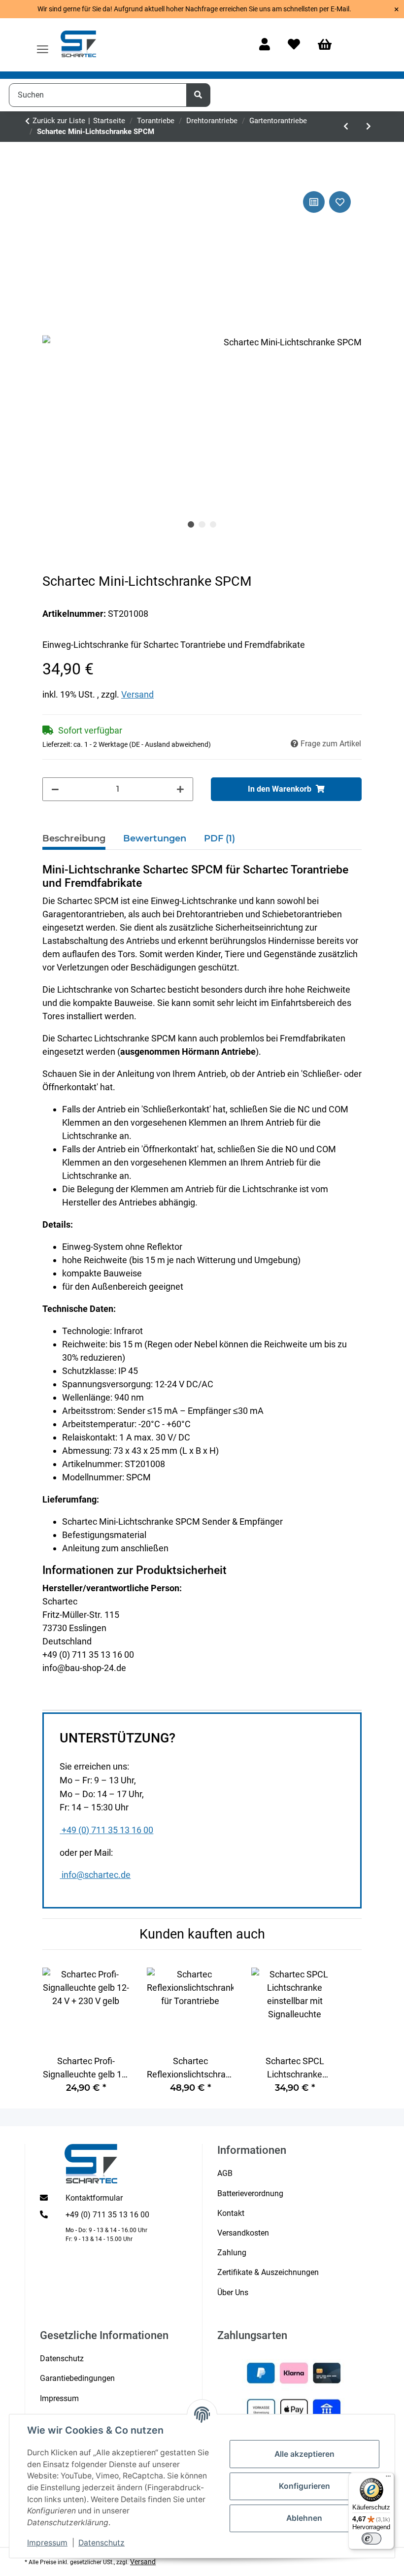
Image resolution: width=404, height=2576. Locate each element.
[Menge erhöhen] (180, 789)
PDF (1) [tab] (219, 838)
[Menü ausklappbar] (43, 45)
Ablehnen (304, 2518)
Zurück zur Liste (59, 121)
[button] (265, 45)
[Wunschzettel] (294, 45)
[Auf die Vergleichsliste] (314, 202)
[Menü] (388, 2478)
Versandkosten (243, 2233)
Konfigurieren (304, 2486)
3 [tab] (213, 525)
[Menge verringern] (55, 789)
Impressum (47, 2543)
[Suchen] (199, 95)
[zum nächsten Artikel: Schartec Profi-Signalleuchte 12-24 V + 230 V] (369, 127)
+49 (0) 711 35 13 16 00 (107, 1830)
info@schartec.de (96, 1875)
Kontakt (231, 2213)
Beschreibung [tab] (74, 838)
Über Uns (233, 2292)
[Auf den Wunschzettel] (340, 202)
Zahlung (232, 2253)
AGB (225, 2173)
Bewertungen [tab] (155, 838)
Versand (137, 694)
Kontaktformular (94, 2198)
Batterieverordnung (250, 2193)
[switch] (371, 2539)
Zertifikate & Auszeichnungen (268, 2272)
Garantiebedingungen (77, 2378)
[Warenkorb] (329, 45)
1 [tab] (191, 525)
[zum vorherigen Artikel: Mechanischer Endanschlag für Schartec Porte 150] (346, 127)
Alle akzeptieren (304, 2454)
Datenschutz (101, 2543)
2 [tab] (202, 525)
